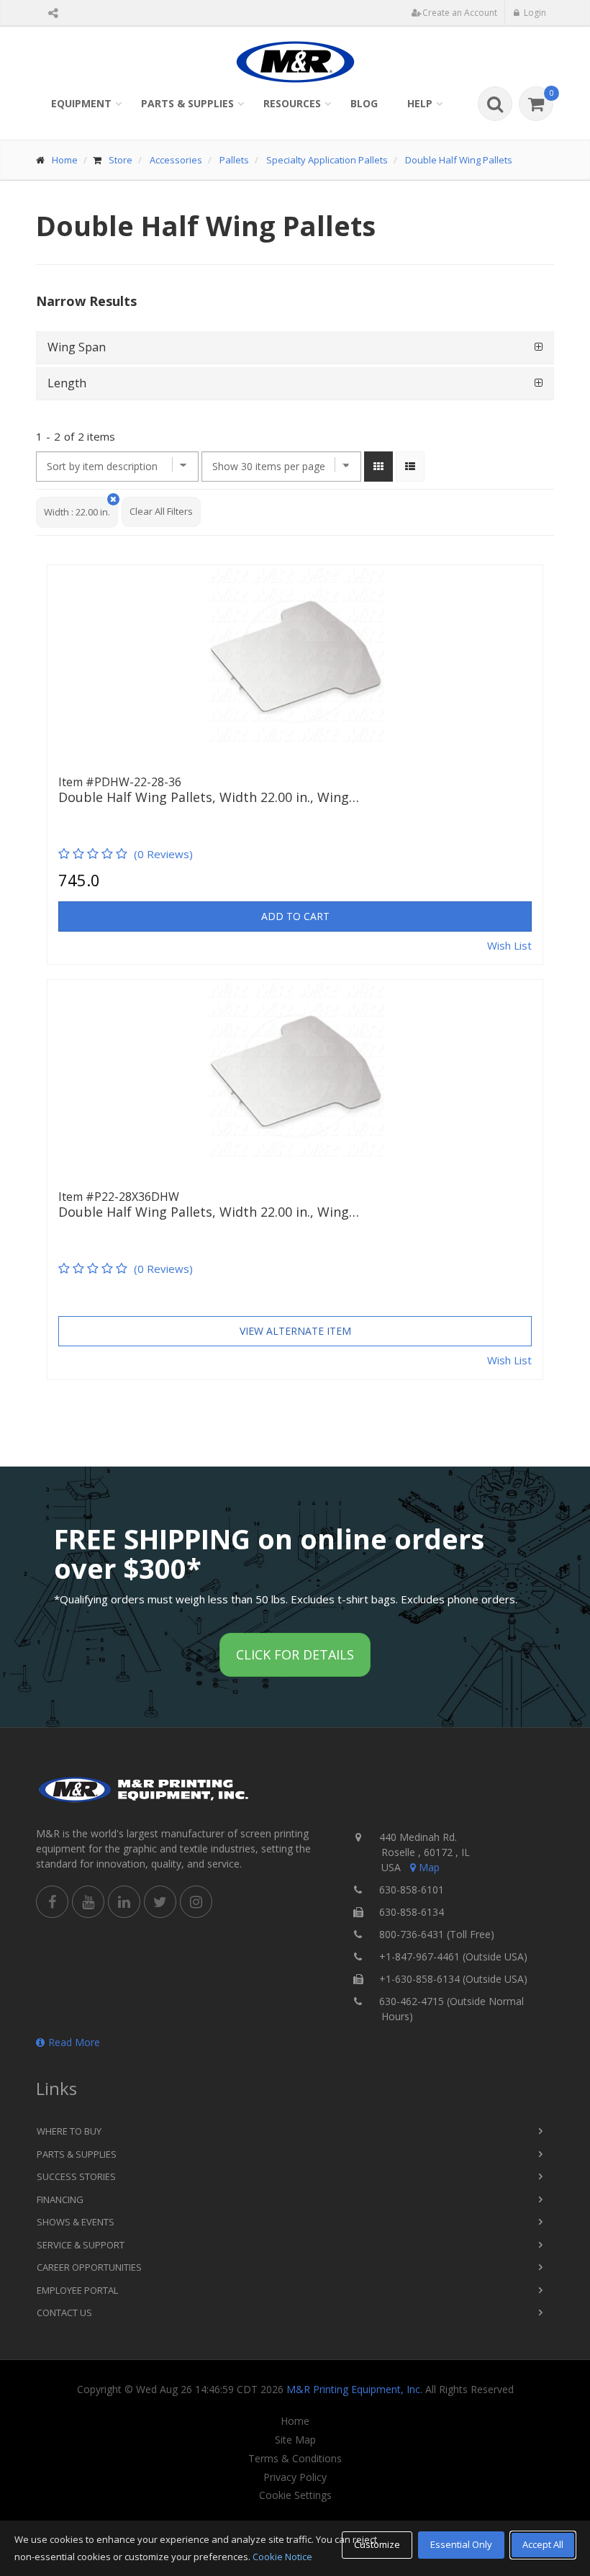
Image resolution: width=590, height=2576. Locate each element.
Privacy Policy (295, 2477)
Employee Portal (77, 2290)
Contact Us (64, 2312)
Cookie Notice (282, 2557)
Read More (74, 2042)
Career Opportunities (89, 2267)
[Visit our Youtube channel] (88, 1902)
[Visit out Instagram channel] (196, 1902)
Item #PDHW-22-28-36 (120, 782)
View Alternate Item (295, 1331)
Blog (364, 103)
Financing (60, 2199)
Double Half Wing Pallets (459, 160)
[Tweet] (160, 1902)
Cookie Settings (295, 2495)
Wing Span (77, 347)
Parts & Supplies (187, 103)
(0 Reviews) (163, 854)
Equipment (81, 103)
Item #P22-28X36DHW (119, 1197)
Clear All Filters (161, 511)
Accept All (543, 2544)
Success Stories (76, 2176)
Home (65, 160)
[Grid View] (378, 467)
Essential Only (461, 2544)
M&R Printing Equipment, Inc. (354, 2389)
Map (429, 1867)
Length (67, 383)
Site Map (295, 2440)
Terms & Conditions (295, 2459)
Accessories (176, 160)
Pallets (234, 160)
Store (121, 160)
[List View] (410, 467)
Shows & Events (76, 2222)
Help (420, 103)
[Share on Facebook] (52, 1902)
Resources (292, 103)
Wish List (509, 945)
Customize (377, 2544)
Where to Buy (69, 2131)
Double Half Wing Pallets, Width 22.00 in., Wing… (209, 798)
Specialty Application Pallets (327, 160)
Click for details (295, 1654)
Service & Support (81, 2245)
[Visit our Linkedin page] (124, 1902)
